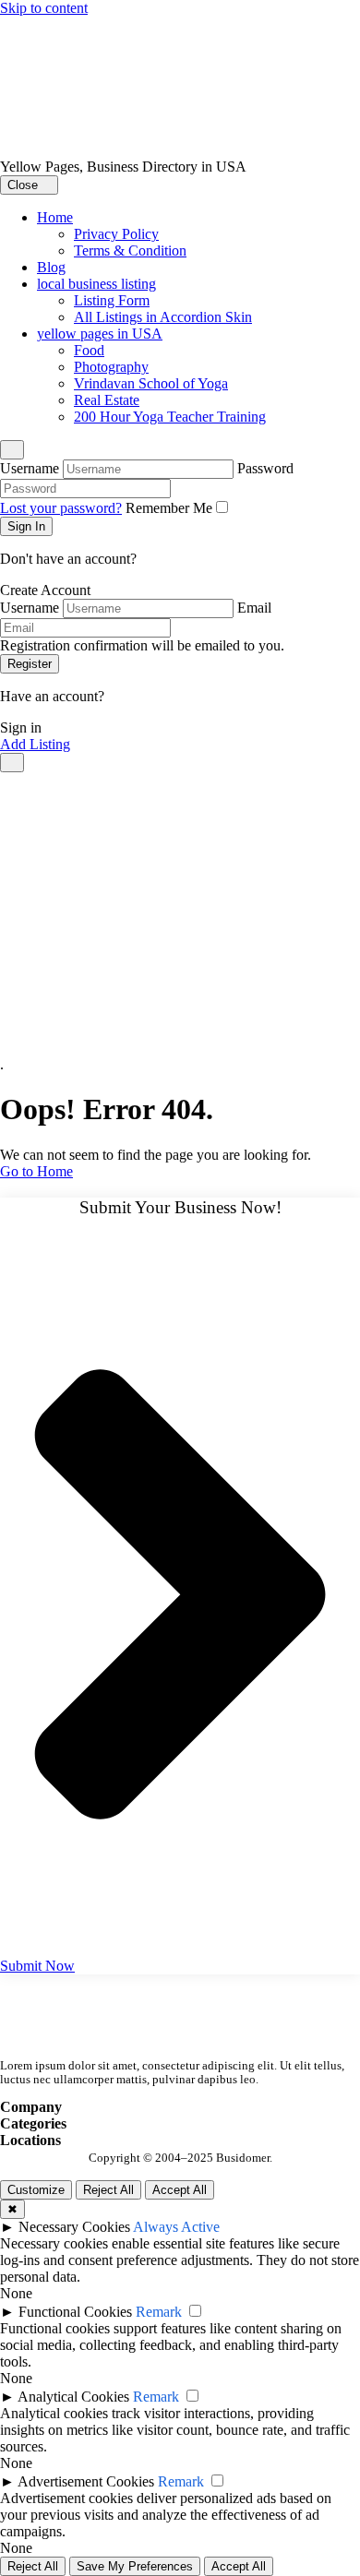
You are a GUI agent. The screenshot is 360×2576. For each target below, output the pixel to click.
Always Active (176, 2227)
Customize (36, 2190)
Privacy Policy (116, 234)
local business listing (96, 284)
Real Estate (107, 400)
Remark (159, 2312)
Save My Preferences (135, 2566)
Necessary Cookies (74, 2227)
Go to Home (36, 1171)
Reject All (108, 2190)
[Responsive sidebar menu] (12, 763)
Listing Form (112, 300)
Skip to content (44, 8)
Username (30, 468)
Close (24, 185)
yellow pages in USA (100, 334)
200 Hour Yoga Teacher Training (170, 417)
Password (265, 468)
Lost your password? (61, 508)
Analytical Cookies (73, 2397)
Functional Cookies (75, 2312)
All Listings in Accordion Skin (163, 317)
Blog (51, 267)
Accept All (180, 2190)
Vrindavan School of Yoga (151, 383)
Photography (111, 367)
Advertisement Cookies (86, 2481)
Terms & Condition (130, 250)
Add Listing (35, 744)
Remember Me (169, 508)
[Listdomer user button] (12, 450)
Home (55, 217)
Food (89, 350)
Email (254, 608)
